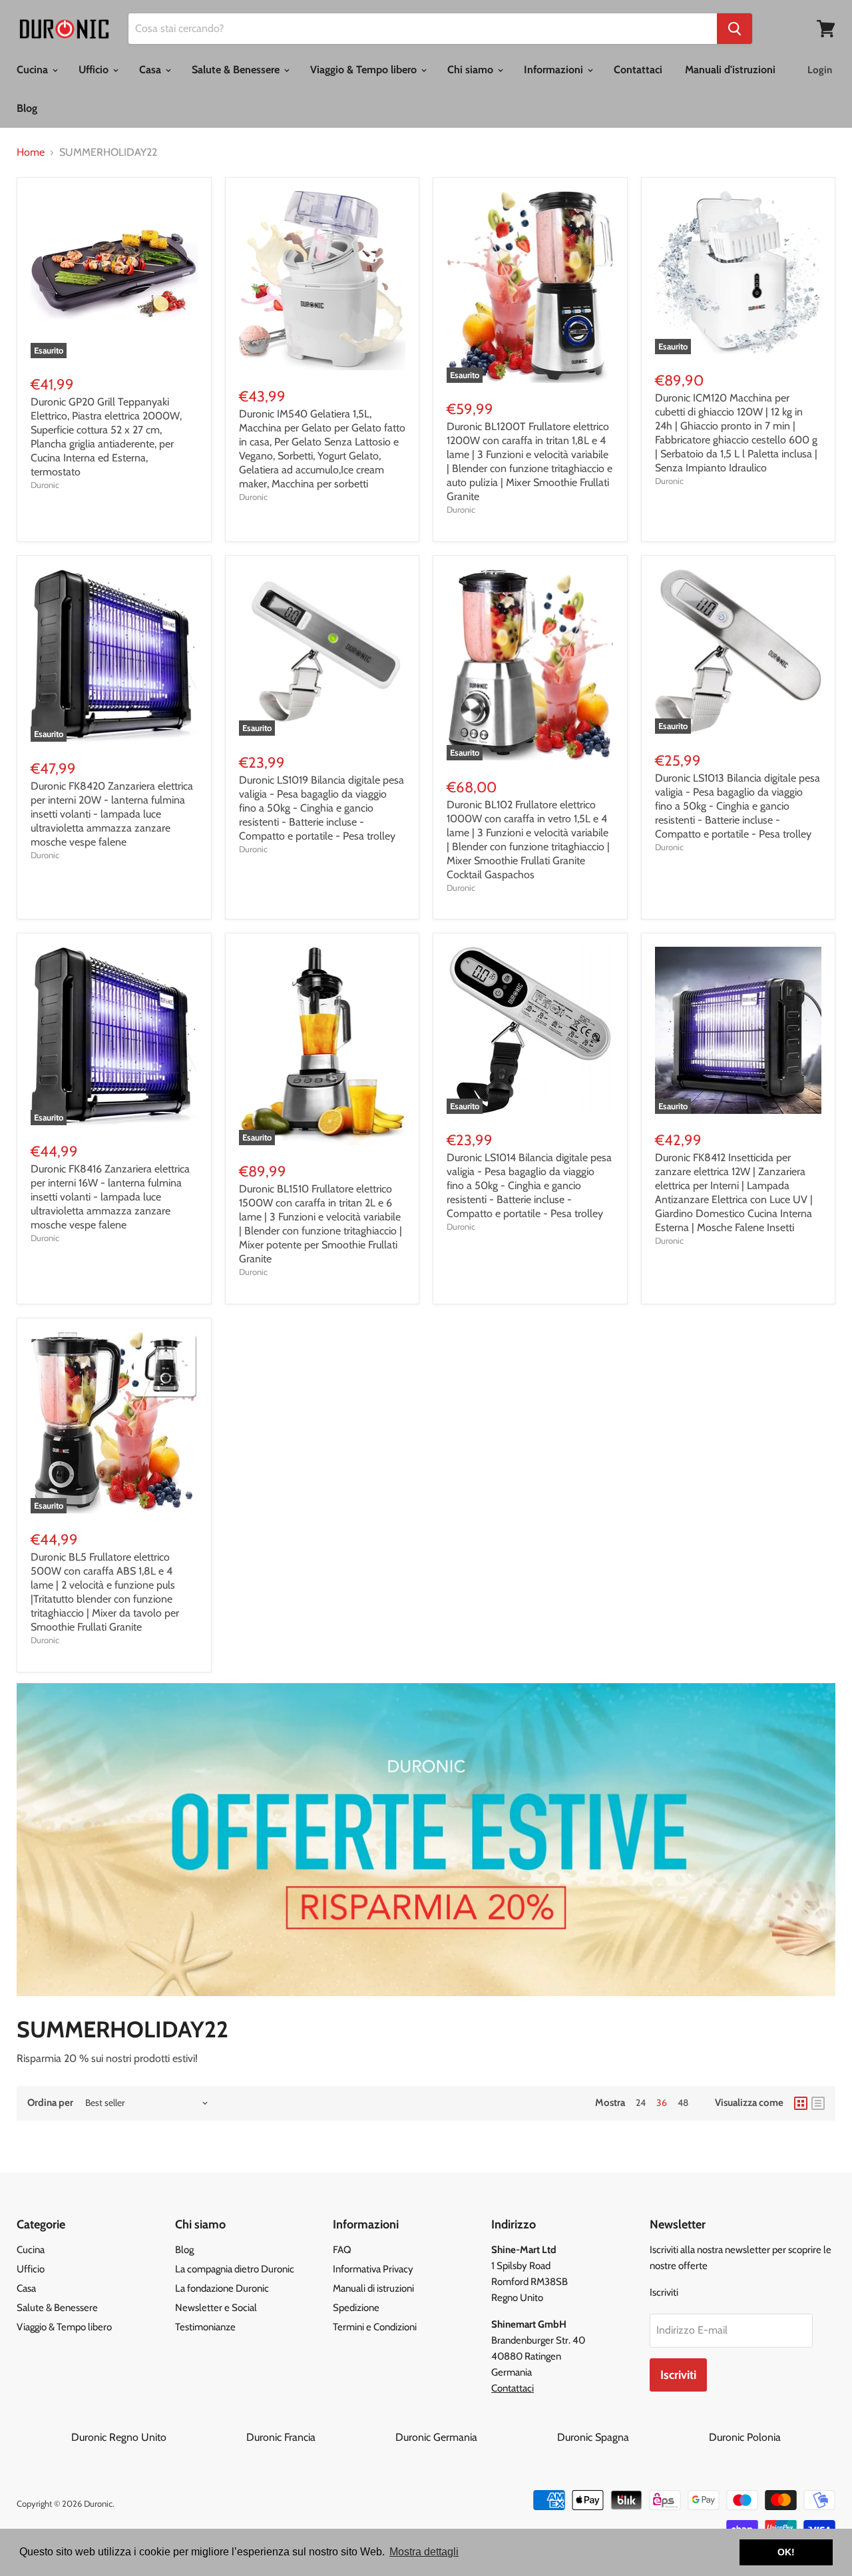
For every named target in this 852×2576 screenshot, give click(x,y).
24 (641, 2103)
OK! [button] (786, 2552)
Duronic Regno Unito (157, 2437)
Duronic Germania (475, 2437)
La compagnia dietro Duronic (235, 2269)
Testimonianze (205, 2327)
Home (31, 152)
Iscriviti (678, 2375)
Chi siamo (472, 70)
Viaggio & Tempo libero (365, 70)
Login (820, 70)
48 (683, 2103)
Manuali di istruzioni (373, 2288)
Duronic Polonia (745, 2437)
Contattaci (638, 70)
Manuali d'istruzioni (730, 70)
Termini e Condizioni (375, 2327)
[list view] (818, 2103)
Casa (151, 70)
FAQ (342, 2250)
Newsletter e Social (216, 2308)
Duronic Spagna (632, 2437)
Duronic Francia (319, 2437)
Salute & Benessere (237, 70)
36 (662, 2103)
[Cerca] (735, 29)
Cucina (34, 70)
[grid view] (801, 2103)
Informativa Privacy (373, 2269)
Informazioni (555, 70)
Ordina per (50, 2103)
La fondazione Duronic (222, 2288)
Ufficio (95, 70)
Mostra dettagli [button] (424, 2552)
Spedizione (356, 2308)
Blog (27, 108)
